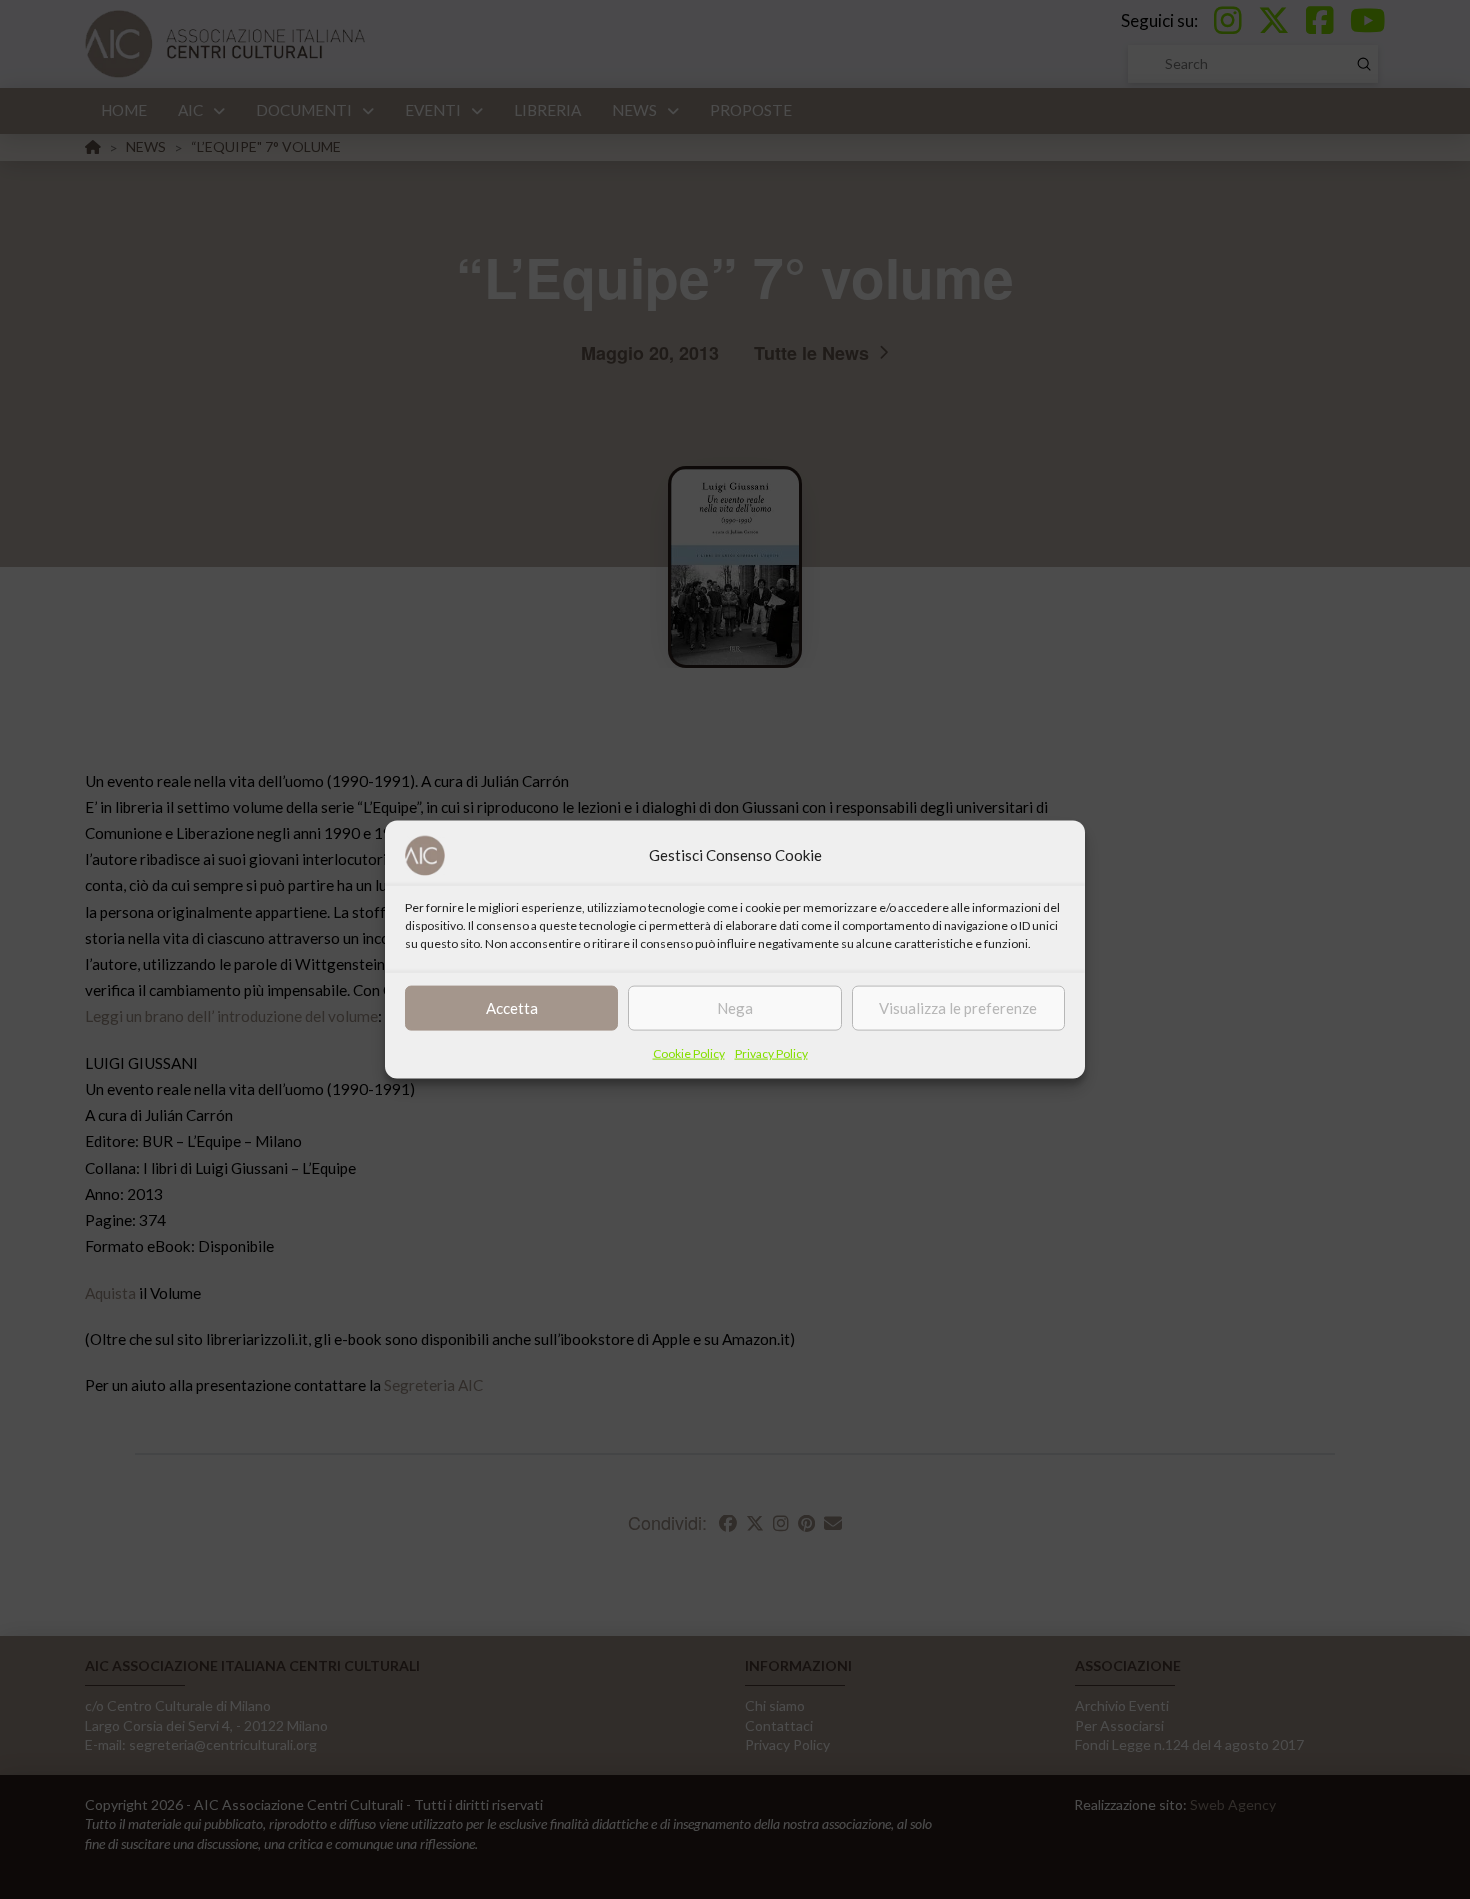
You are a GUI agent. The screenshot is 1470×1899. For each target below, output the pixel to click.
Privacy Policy (771, 1052)
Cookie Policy (689, 1052)
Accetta (512, 1008)
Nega (735, 1008)
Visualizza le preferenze (958, 1008)
